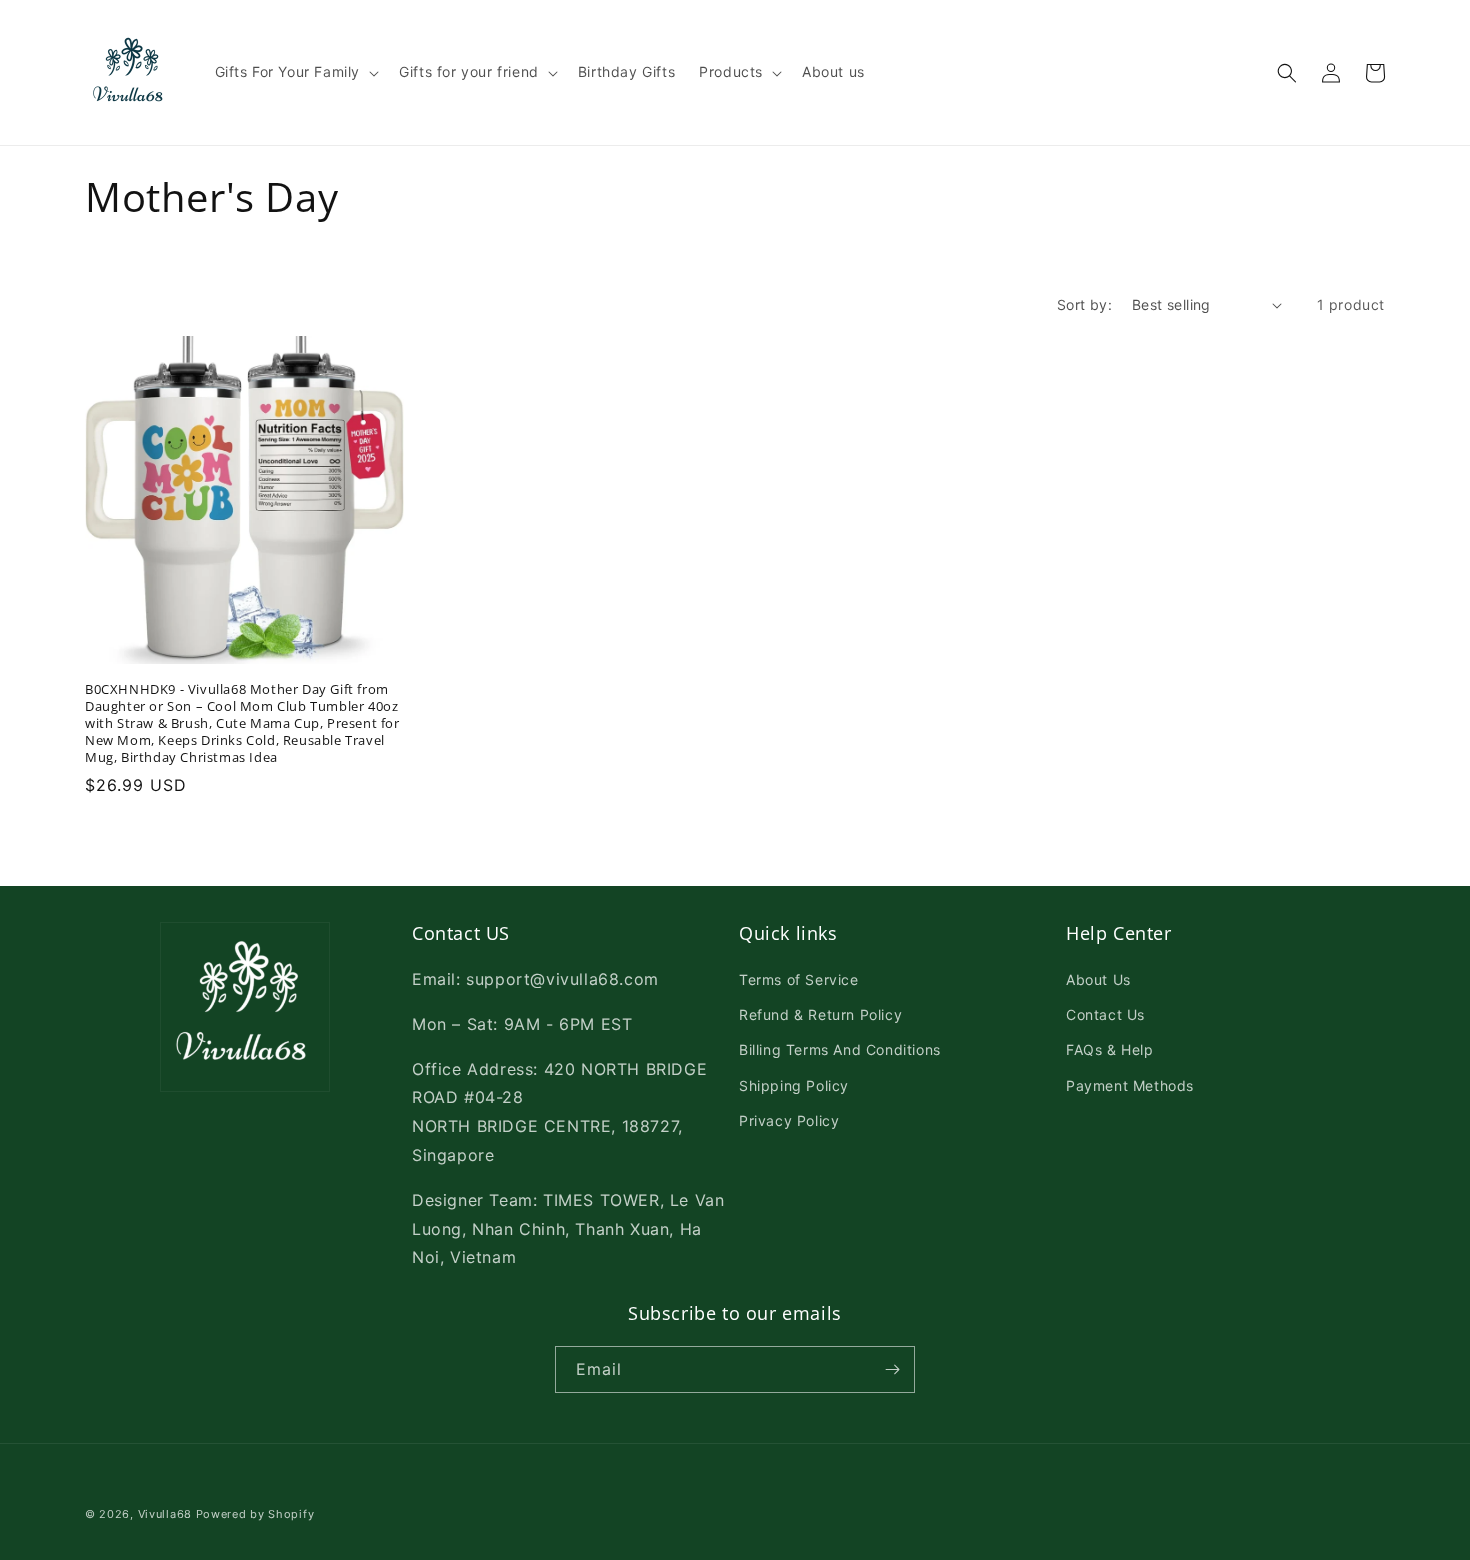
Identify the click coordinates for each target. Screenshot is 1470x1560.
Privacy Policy (789, 1120)
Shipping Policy (794, 1085)
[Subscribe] (892, 1369)
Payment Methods (1130, 1085)
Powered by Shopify (255, 1514)
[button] (295, 72)
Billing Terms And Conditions (840, 1049)
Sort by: (1084, 304)
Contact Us (1105, 1014)
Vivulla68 (165, 1514)
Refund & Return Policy (820, 1014)
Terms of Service (799, 979)
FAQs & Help (1110, 1049)
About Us (1098, 979)
